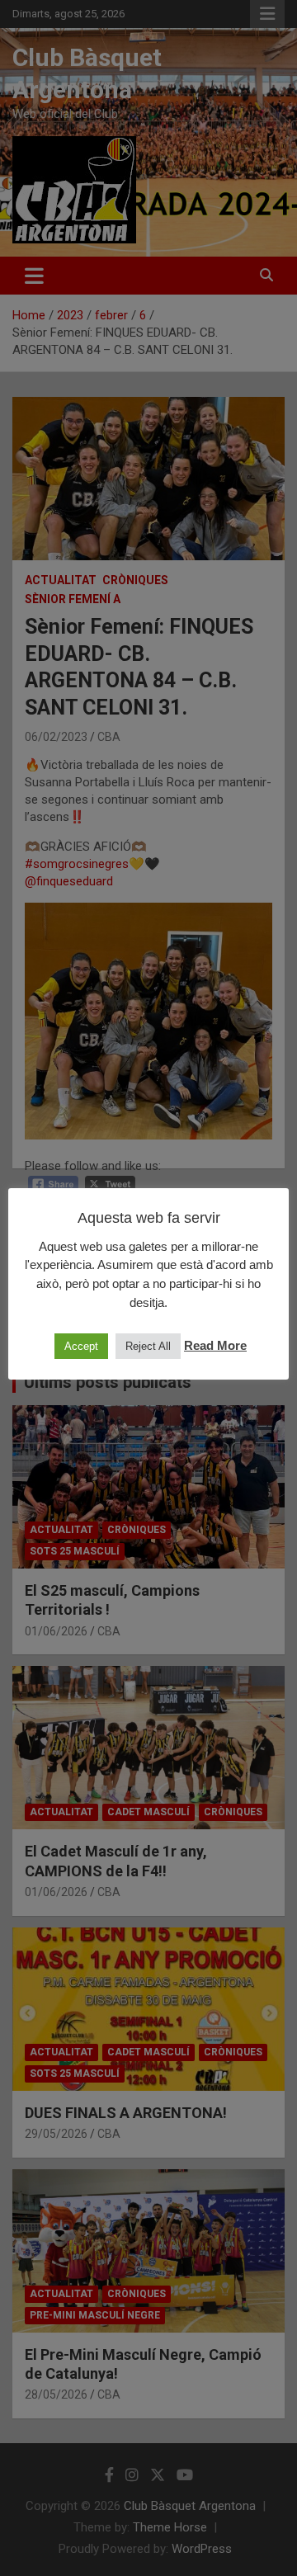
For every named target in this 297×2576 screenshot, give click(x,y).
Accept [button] (81, 1346)
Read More (215, 1345)
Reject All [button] (148, 1346)
